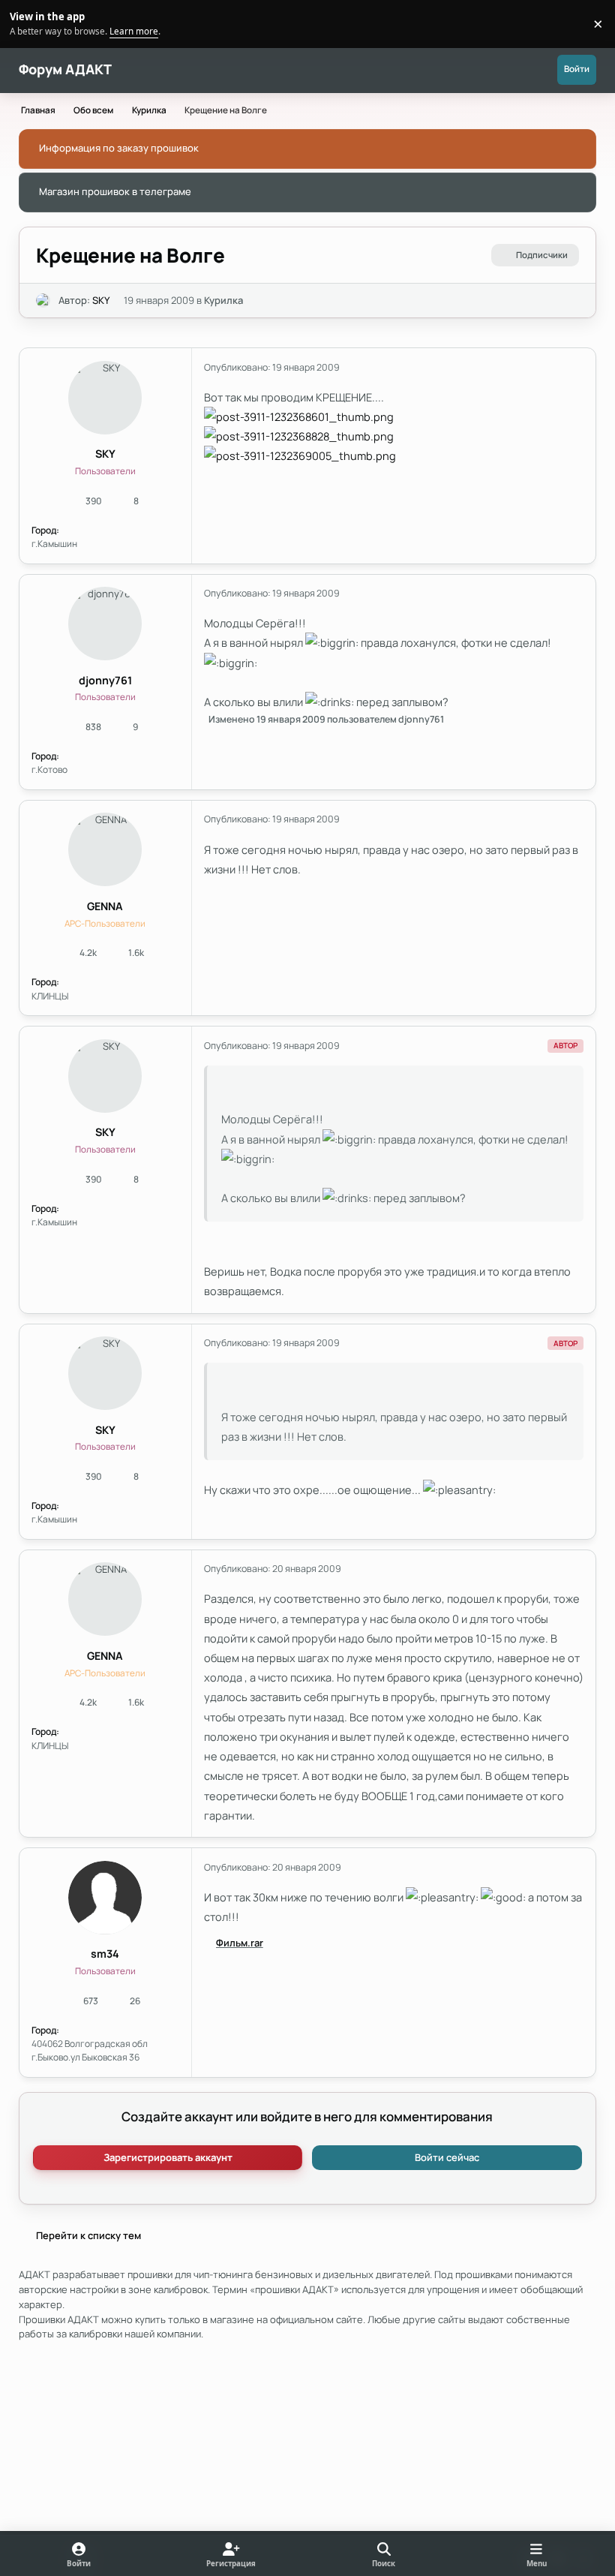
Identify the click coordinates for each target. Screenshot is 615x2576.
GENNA (105, 906)
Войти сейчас (447, 2157)
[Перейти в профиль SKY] (43, 301)
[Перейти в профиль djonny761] (105, 624)
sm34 (105, 1954)
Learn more (26, 23)
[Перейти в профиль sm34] (105, 1898)
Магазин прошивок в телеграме (115, 191)
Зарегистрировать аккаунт (168, 2157)
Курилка (223, 300)
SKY (101, 300)
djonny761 (105, 680)
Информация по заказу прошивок (119, 148)
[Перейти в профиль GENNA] (105, 849)
